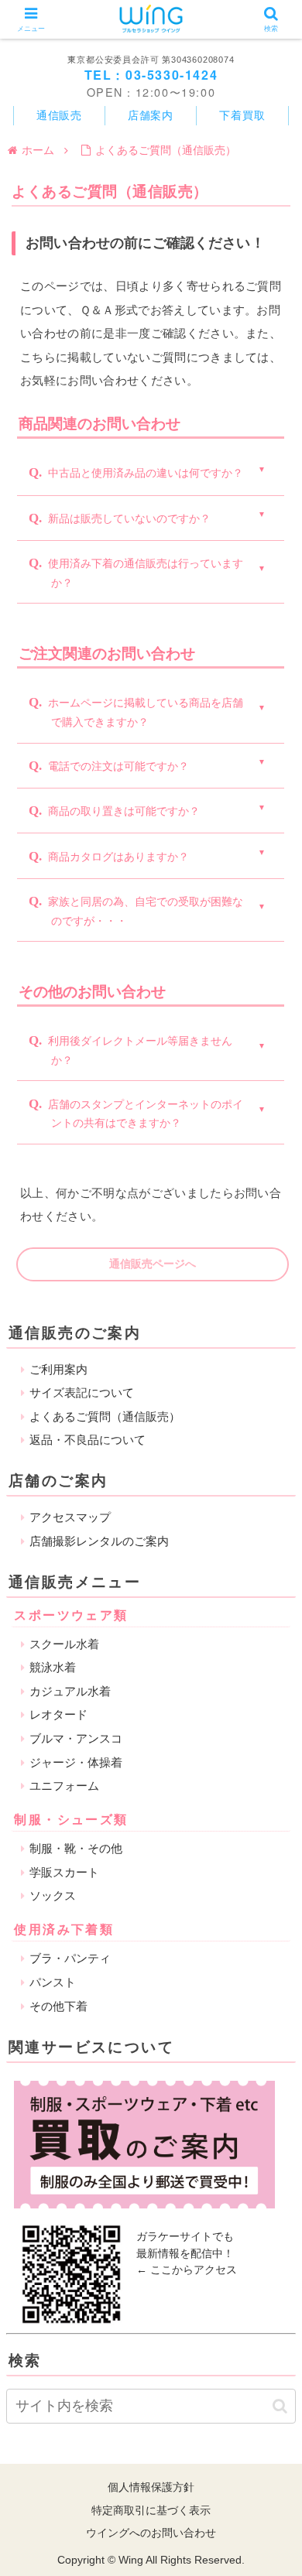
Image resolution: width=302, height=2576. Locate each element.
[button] (280, 2406)
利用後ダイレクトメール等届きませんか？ (140, 1050)
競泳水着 (53, 1667)
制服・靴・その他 (76, 1848)
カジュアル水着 (70, 1691)
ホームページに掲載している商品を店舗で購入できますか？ (146, 712)
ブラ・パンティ (70, 1958)
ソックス (53, 1895)
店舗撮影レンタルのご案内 (99, 1541)
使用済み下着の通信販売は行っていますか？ (146, 573)
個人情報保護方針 (151, 2487)
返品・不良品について (88, 1440)
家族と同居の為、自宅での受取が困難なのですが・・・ (146, 911)
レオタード (58, 1714)
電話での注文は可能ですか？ (118, 766)
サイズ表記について (82, 1392)
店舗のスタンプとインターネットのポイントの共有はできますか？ (146, 1114)
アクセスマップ (70, 1517)
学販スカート (64, 1872)
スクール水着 (64, 1644)
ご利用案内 (58, 1369)
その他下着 (58, 2006)
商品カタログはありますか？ (118, 857)
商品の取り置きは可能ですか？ (124, 811)
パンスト (53, 1982)
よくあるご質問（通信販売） (105, 1416)
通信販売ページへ (153, 1264)
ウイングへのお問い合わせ (151, 2533)
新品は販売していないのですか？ (129, 518)
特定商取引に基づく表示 (151, 2510)
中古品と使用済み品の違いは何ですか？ (146, 473)
